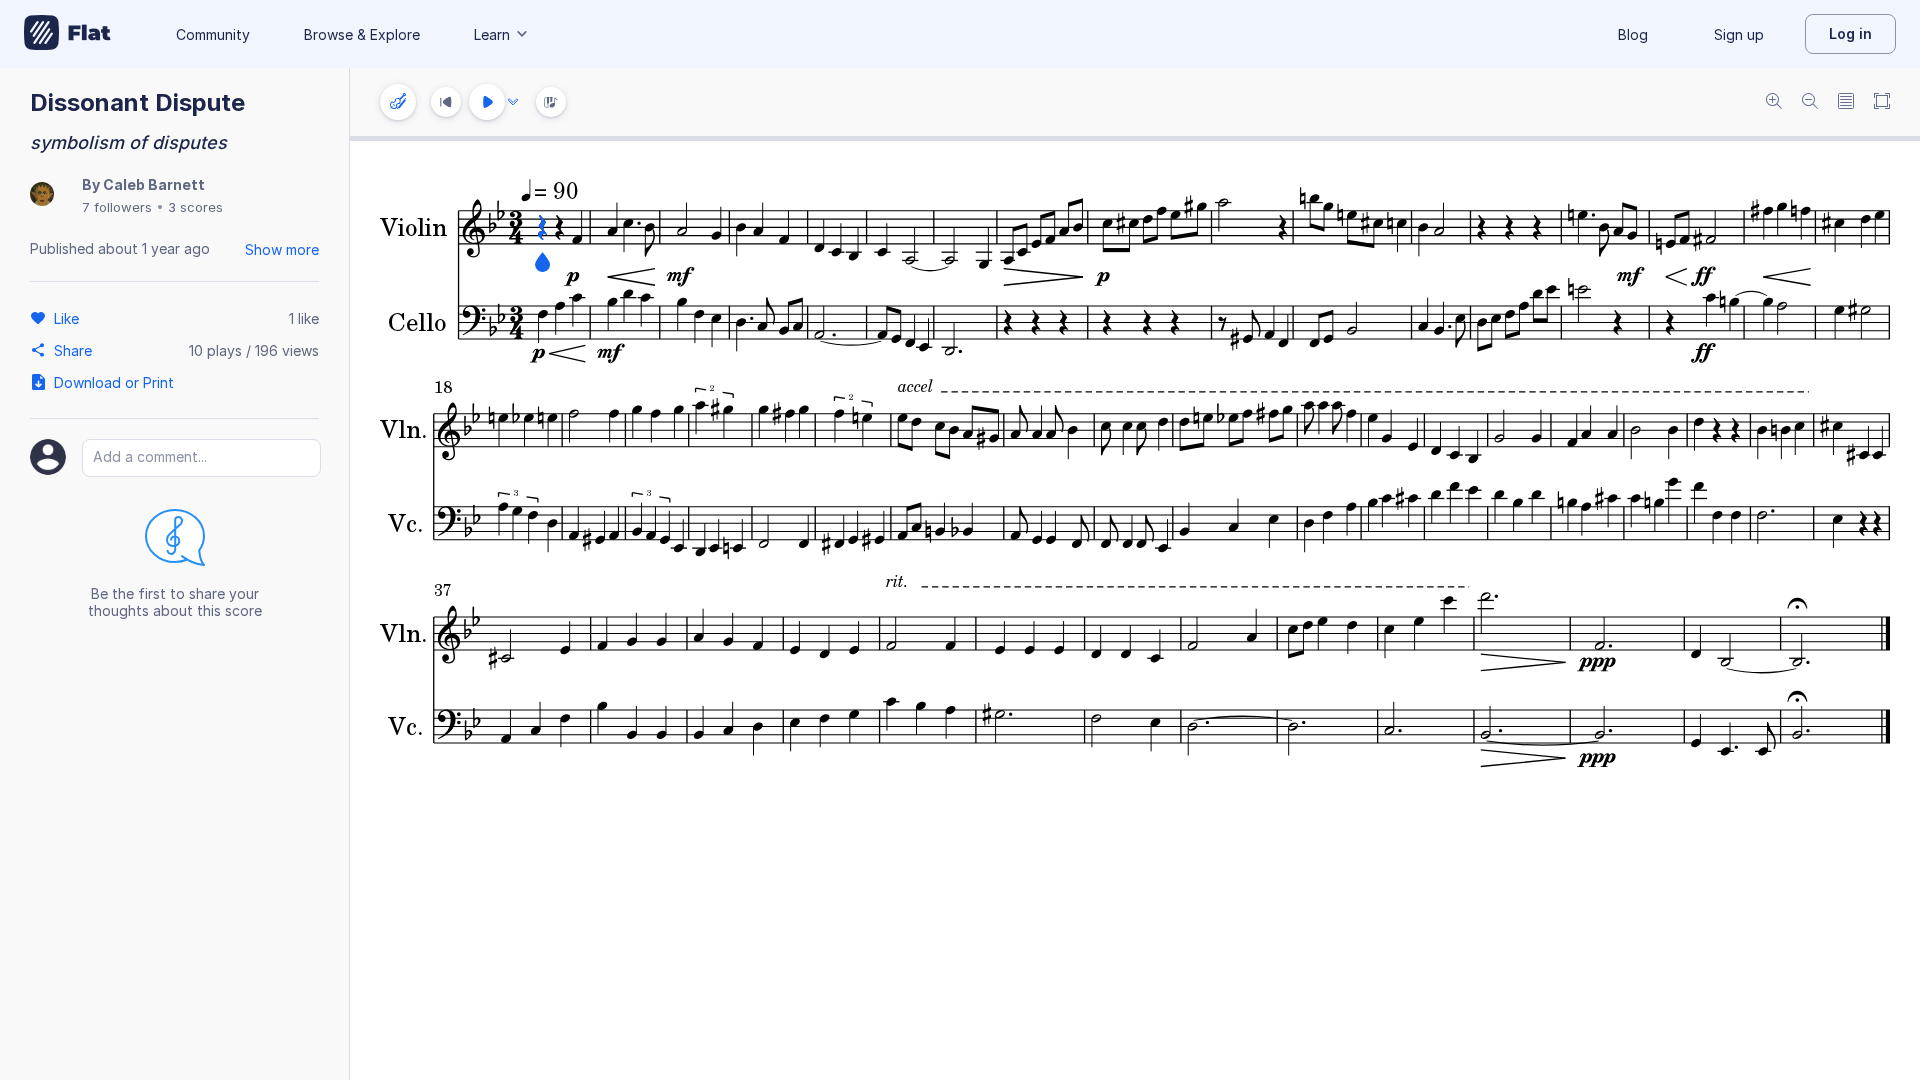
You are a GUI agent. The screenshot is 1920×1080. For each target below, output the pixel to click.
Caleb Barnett (154, 184)
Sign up (1739, 34)
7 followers (117, 207)
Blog (1633, 34)
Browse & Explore (362, 34)
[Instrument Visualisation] (551, 102)
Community (213, 34)
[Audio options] (513, 102)
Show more (282, 249)
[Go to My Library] (67, 34)
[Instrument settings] (398, 102)
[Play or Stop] (487, 102)
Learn (492, 34)
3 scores (195, 207)
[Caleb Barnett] (42, 195)
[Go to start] (446, 102)
